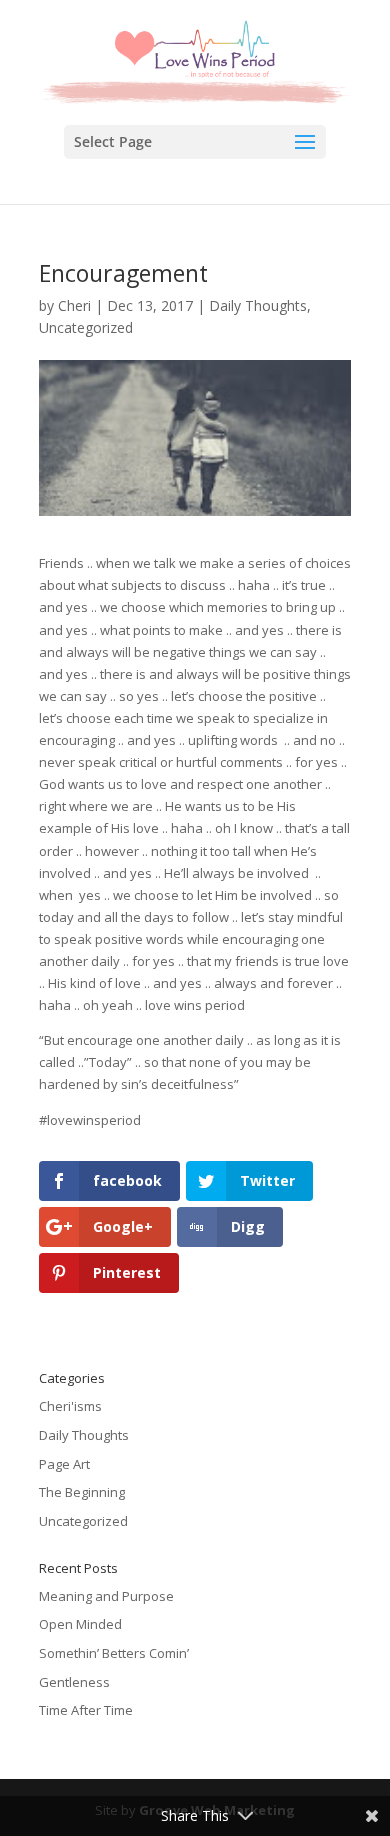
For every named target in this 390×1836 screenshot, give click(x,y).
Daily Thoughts (258, 305)
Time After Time (86, 1710)
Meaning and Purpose (106, 1596)
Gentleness (74, 1682)
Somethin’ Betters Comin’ (114, 1653)
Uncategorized (86, 327)
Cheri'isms (70, 1406)
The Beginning (82, 1492)
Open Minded (80, 1624)
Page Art (64, 1464)
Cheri (74, 305)
